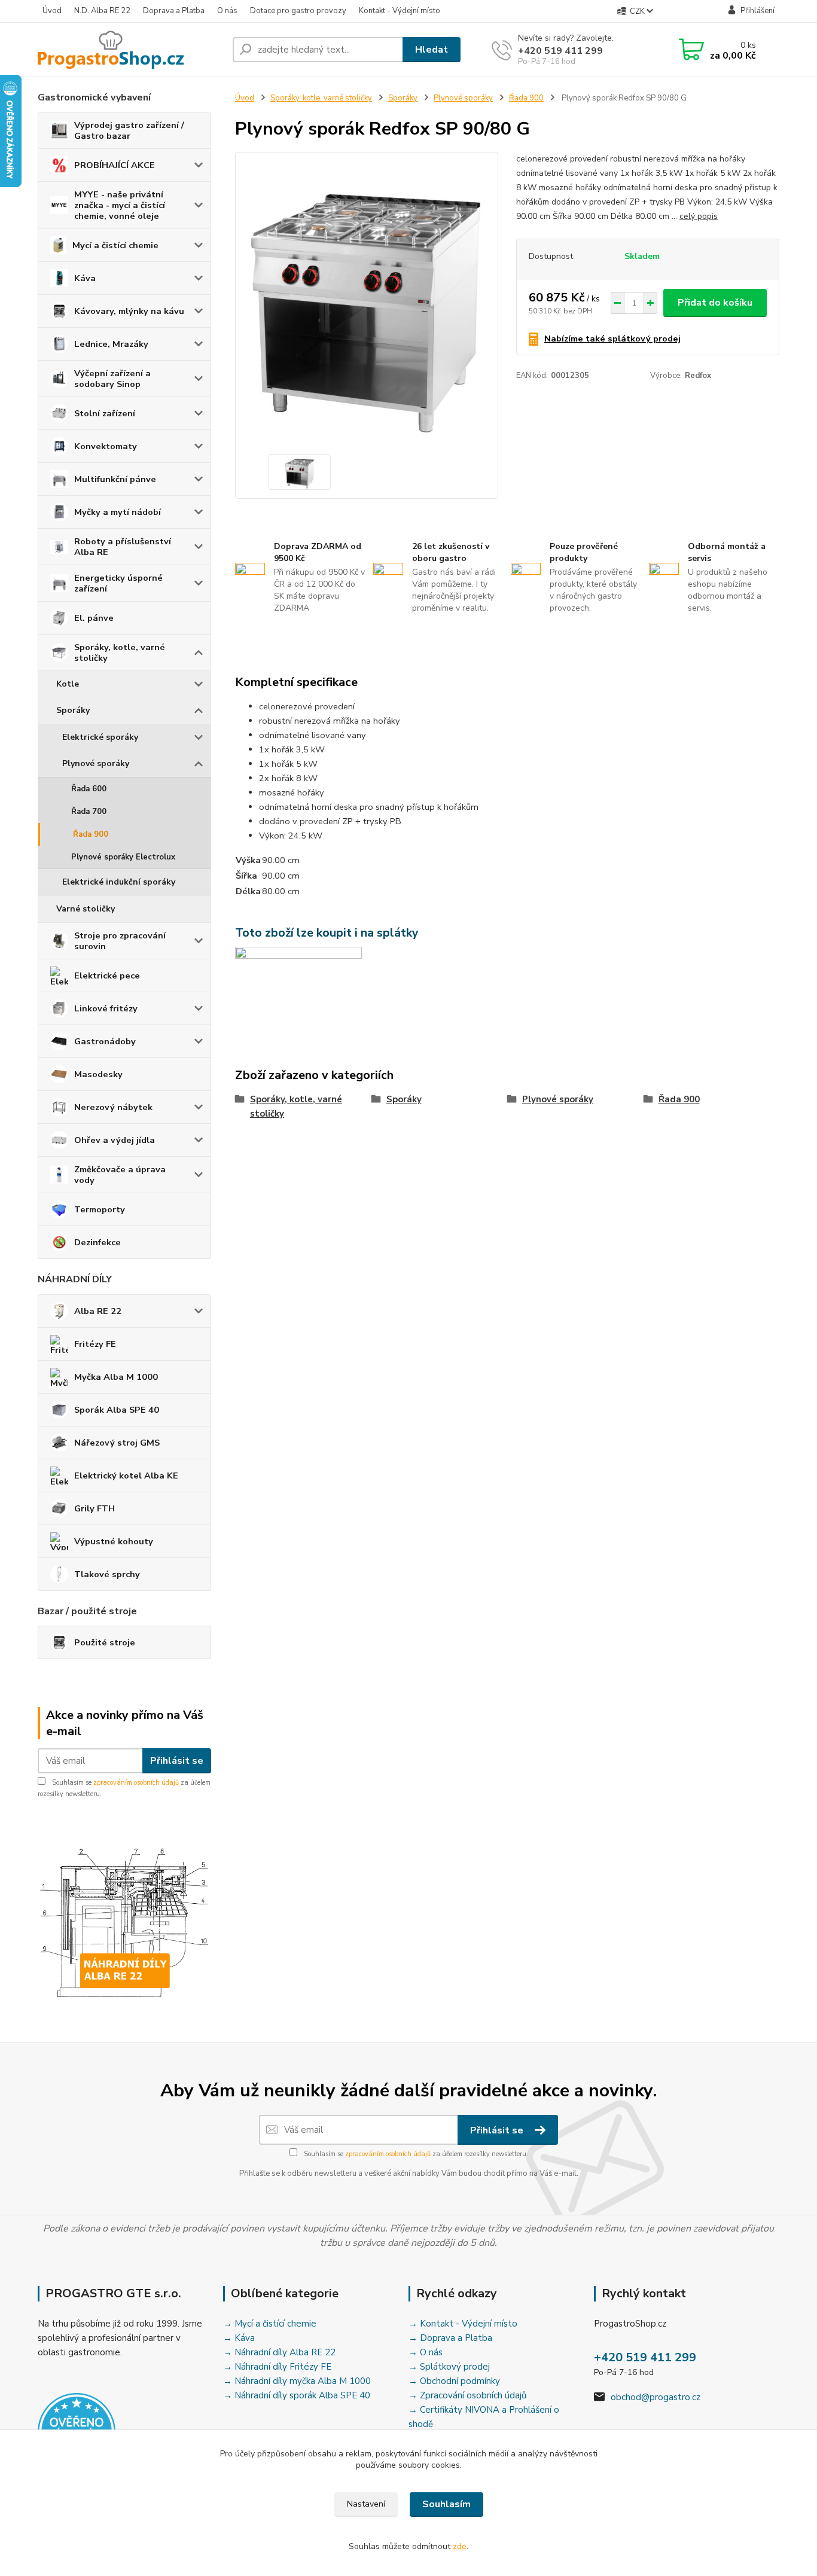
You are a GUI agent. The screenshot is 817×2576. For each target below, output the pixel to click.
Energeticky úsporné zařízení (118, 583)
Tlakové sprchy (107, 1574)
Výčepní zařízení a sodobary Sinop (112, 379)
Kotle (68, 684)
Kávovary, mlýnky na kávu (129, 311)
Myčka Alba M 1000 (116, 1377)
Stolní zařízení (105, 413)
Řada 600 (89, 789)
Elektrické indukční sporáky (119, 882)
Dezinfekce (97, 1242)
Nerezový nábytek (113, 1107)
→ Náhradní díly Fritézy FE (277, 2367)
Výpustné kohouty (114, 1541)
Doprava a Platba (174, 11)
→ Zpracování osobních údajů (467, 2395)
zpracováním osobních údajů (136, 1783)
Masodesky (98, 1074)
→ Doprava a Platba (450, 2338)
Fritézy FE (95, 1344)
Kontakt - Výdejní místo (400, 11)
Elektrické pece (107, 975)
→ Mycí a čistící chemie (270, 2324)
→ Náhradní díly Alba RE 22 (279, 2352)
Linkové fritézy (106, 1008)
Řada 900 (91, 834)
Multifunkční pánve (115, 479)
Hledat (432, 50)
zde (460, 2546)
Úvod (52, 11)
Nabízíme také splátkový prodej (612, 339)
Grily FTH (94, 1508)
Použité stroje (105, 1642)
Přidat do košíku (715, 303)
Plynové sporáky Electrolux (123, 857)
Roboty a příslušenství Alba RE (123, 547)
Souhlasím (446, 2504)
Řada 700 (89, 812)
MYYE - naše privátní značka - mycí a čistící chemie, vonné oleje (120, 205)
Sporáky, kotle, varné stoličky (120, 653)
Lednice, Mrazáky (111, 344)
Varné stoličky (86, 909)
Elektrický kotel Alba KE (126, 1476)
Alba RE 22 (98, 1311)
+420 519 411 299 (560, 51)
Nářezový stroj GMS (117, 1443)
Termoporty (100, 1209)
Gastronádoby (105, 1041)
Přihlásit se (177, 1761)
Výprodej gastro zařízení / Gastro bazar (129, 130)
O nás (227, 11)
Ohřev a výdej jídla (115, 1140)
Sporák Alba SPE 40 (117, 1410)
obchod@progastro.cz (656, 2397)
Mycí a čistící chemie (115, 245)
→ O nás (426, 2352)
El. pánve (94, 618)
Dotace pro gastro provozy (298, 11)
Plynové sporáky (96, 763)
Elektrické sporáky (100, 737)
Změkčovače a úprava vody (120, 1175)
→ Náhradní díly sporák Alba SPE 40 (297, 2395)
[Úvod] (130, 50)
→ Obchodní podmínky (454, 2381)
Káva (85, 278)
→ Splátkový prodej (449, 2367)
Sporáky (73, 710)
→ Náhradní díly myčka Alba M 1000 (297, 2381)
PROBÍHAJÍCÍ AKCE (115, 165)
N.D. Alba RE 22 (102, 11)
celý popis (699, 216)
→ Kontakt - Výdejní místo (463, 2324)
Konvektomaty (106, 446)
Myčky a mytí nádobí (118, 512)
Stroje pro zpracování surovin (120, 941)
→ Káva (239, 2338)
